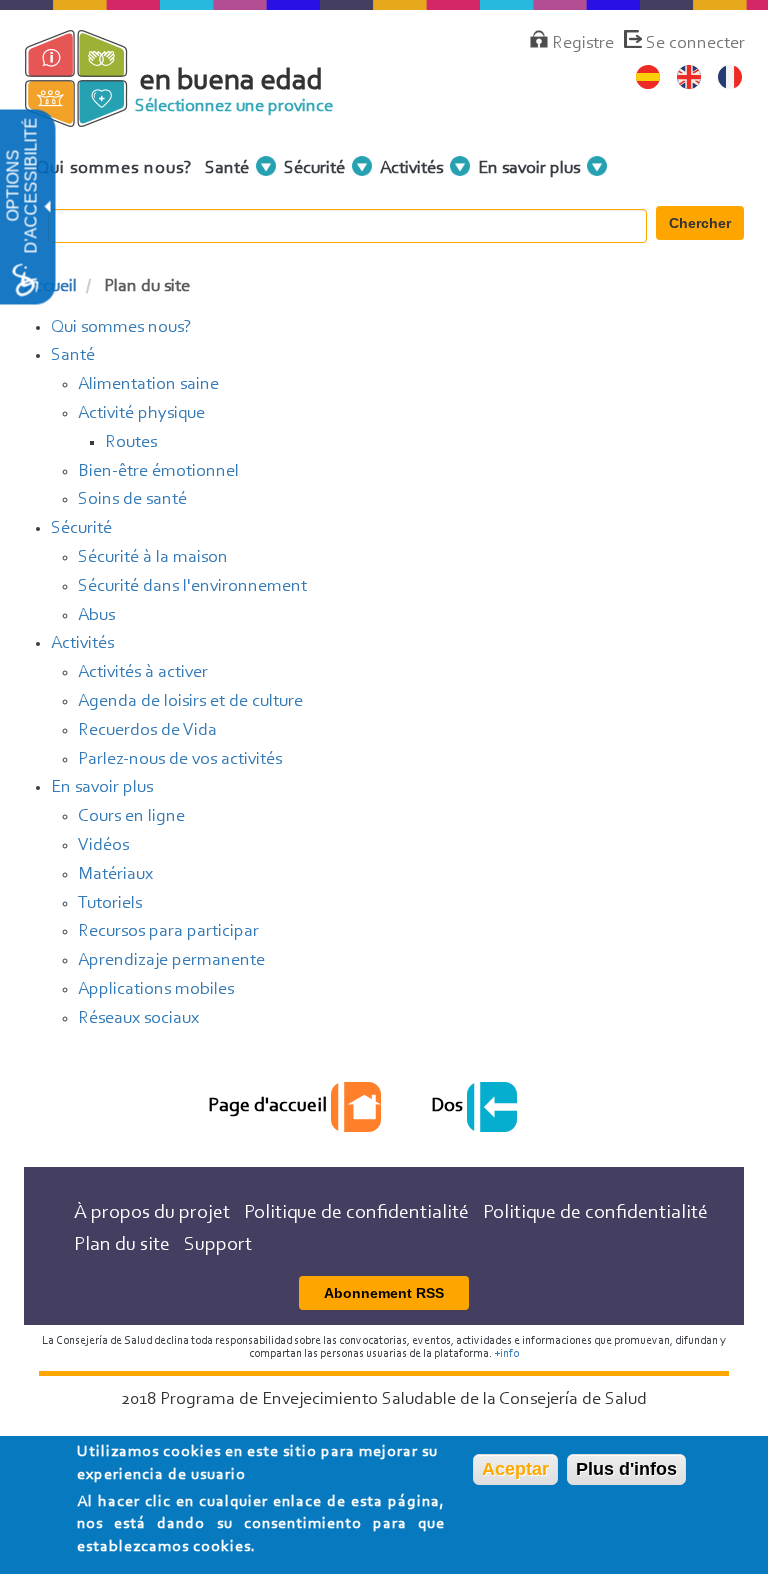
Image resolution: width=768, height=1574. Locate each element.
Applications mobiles (156, 990)
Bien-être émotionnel (158, 472)
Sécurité (81, 529)
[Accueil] (91, 117)
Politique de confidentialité (356, 1213)
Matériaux (115, 875)
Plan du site (122, 1245)
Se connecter (695, 44)
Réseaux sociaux (138, 1019)
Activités (82, 644)
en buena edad (231, 82)
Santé (73, 356)
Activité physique (141, 414)
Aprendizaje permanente (171, 961)
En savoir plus (102, 788)
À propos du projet (152, 1213)
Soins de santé (132, 500)
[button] (46, 207)
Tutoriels (110, 904)
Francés (730, 77)
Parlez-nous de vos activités (180, 760)
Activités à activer (143, 673)
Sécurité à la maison (153, 558)
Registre (583, 44)
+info (506, 1354)
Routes (131, 443)
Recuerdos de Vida (147, 731)
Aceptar (515, 1469)
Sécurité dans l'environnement (192, 587)
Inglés (689, 77)
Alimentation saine (148, 385)
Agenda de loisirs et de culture (190, 702)
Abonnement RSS (384, 1293)
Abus (96, 616)
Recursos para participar (168, 932)
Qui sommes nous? (114, 169)
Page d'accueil (269, 1106)
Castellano (648, 77)
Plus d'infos (626, 1469)
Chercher (700, 223)
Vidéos (103, 846)
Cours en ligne (131, 817)
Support (218, 1245)
